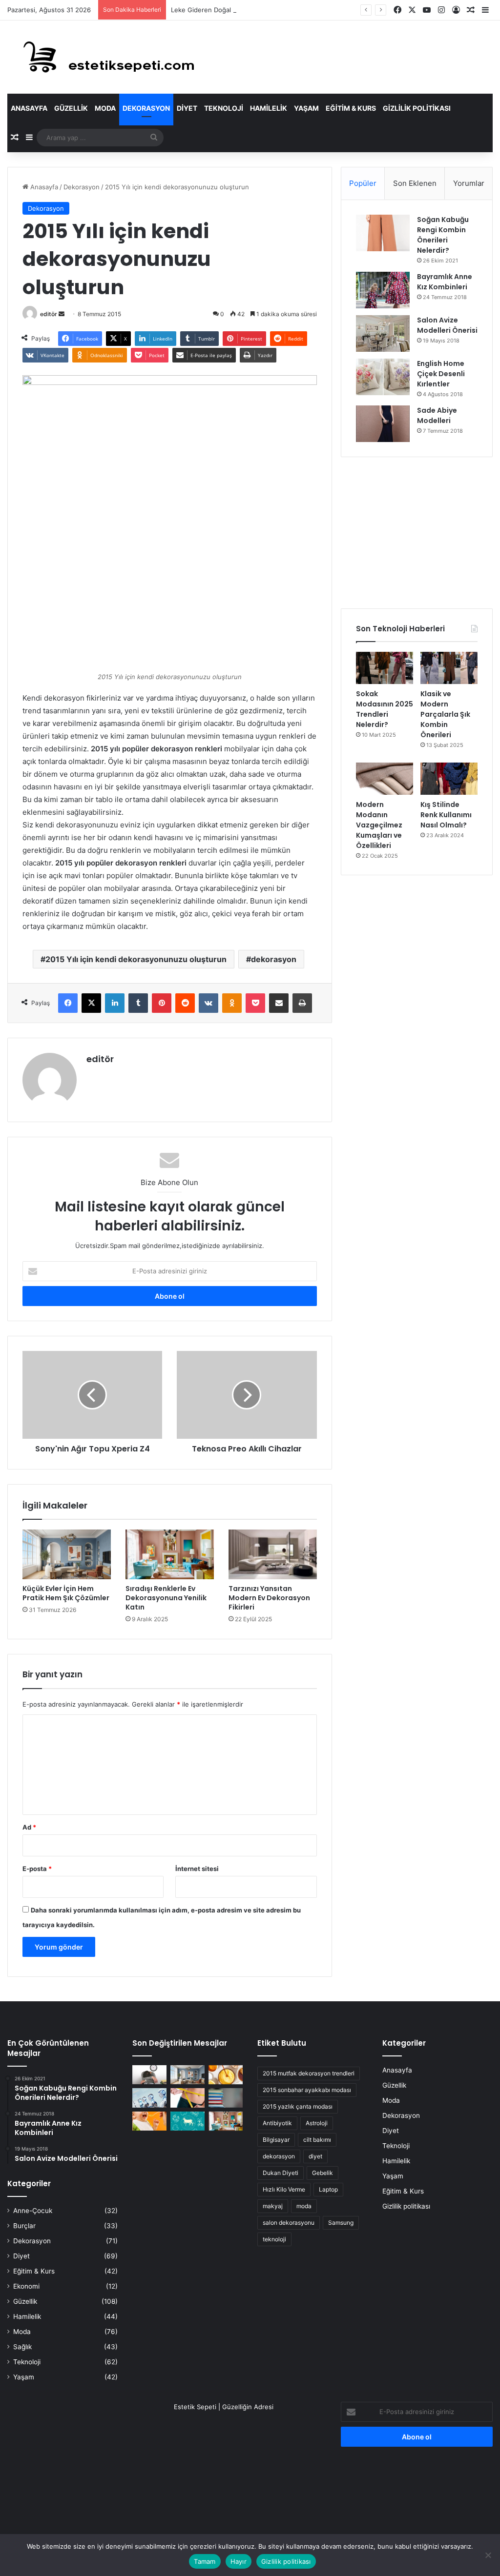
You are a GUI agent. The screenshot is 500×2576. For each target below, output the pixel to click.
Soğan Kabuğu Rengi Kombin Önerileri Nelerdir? (443, 235)
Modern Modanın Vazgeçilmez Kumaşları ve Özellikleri (379, 825)
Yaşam (306, 108)
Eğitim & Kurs (351, 108)
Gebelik (323, 2173)
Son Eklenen (415, 183)
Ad (29, 1827)
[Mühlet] (103, 57)
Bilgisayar (276, 2140)
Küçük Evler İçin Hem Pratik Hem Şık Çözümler (66, 1593)
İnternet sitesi (197, 1869)
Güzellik (71, 108)
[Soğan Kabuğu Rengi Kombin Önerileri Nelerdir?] (383, 233)
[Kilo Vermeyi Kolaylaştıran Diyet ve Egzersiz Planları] (187, 2098)
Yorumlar (469, 183)
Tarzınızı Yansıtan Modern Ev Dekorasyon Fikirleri (269, 1598)
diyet (315, 2156)
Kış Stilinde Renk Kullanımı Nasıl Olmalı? (446, 815)
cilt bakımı (317, 2140)
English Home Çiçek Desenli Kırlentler (441, 374)
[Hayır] (488, 2555)
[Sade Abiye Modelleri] (383, 424)
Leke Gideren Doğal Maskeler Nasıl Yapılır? (236, 10)
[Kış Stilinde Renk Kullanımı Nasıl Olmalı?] (449, 779)
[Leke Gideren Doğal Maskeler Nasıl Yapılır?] (226, 2075)
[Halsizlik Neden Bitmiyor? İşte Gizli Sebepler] (149, 2075)
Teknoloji (224, 108)
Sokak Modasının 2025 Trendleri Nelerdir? (385, 709)
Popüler (363, 183)
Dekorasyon (146, 108)
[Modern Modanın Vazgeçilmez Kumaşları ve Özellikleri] (385, 779)
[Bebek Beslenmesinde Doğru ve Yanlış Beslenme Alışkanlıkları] (149, 2121)
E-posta (37, 1869)
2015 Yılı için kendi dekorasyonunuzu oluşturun (136, 959)
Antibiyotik (277, 2123)
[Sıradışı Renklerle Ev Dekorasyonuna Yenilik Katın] (170, 1554)
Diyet (187, 108)
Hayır (239, 2561)
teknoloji (274, 2239)
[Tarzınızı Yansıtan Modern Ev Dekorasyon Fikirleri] (273, 1554)
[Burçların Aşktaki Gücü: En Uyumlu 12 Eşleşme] (187, 2121)
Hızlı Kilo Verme (284, 2189)
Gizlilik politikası (417, 108)
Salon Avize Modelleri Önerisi (447, 325)
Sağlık (22, 2347)
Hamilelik (269, 108)
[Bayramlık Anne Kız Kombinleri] (383, 290)
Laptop (328, 2189)
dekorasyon (274, 959)
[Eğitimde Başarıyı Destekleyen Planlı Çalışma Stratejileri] (226, 2098)
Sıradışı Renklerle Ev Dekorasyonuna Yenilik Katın (166, 1598)
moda (304, 2206)
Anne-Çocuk (33, 2211)
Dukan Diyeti (281, 2173)
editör (49, 314)
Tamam (205, 2561)
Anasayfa (29, 108)
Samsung (341, 2223)
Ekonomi (26, 2286)
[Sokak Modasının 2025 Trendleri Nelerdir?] (385, 668)
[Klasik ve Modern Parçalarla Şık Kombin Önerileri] (449, 668)
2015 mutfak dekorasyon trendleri (309, 2073)
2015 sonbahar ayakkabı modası (307, 2090)
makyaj (273, 2206)
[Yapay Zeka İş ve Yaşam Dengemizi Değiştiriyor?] (149, 2098)
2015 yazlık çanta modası (298, 2106)
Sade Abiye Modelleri (437, 415)
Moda (105, 108)
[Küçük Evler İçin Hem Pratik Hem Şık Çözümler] (67, 1554)
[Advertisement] (417, 533)
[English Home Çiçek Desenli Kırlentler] (383, 377)
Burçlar (24, 2226)
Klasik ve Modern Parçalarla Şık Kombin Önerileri (445, 714)
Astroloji (317, 2123)
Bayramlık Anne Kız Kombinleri (445, 282)
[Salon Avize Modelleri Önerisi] (383, 333)
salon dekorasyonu (289, 2223)
